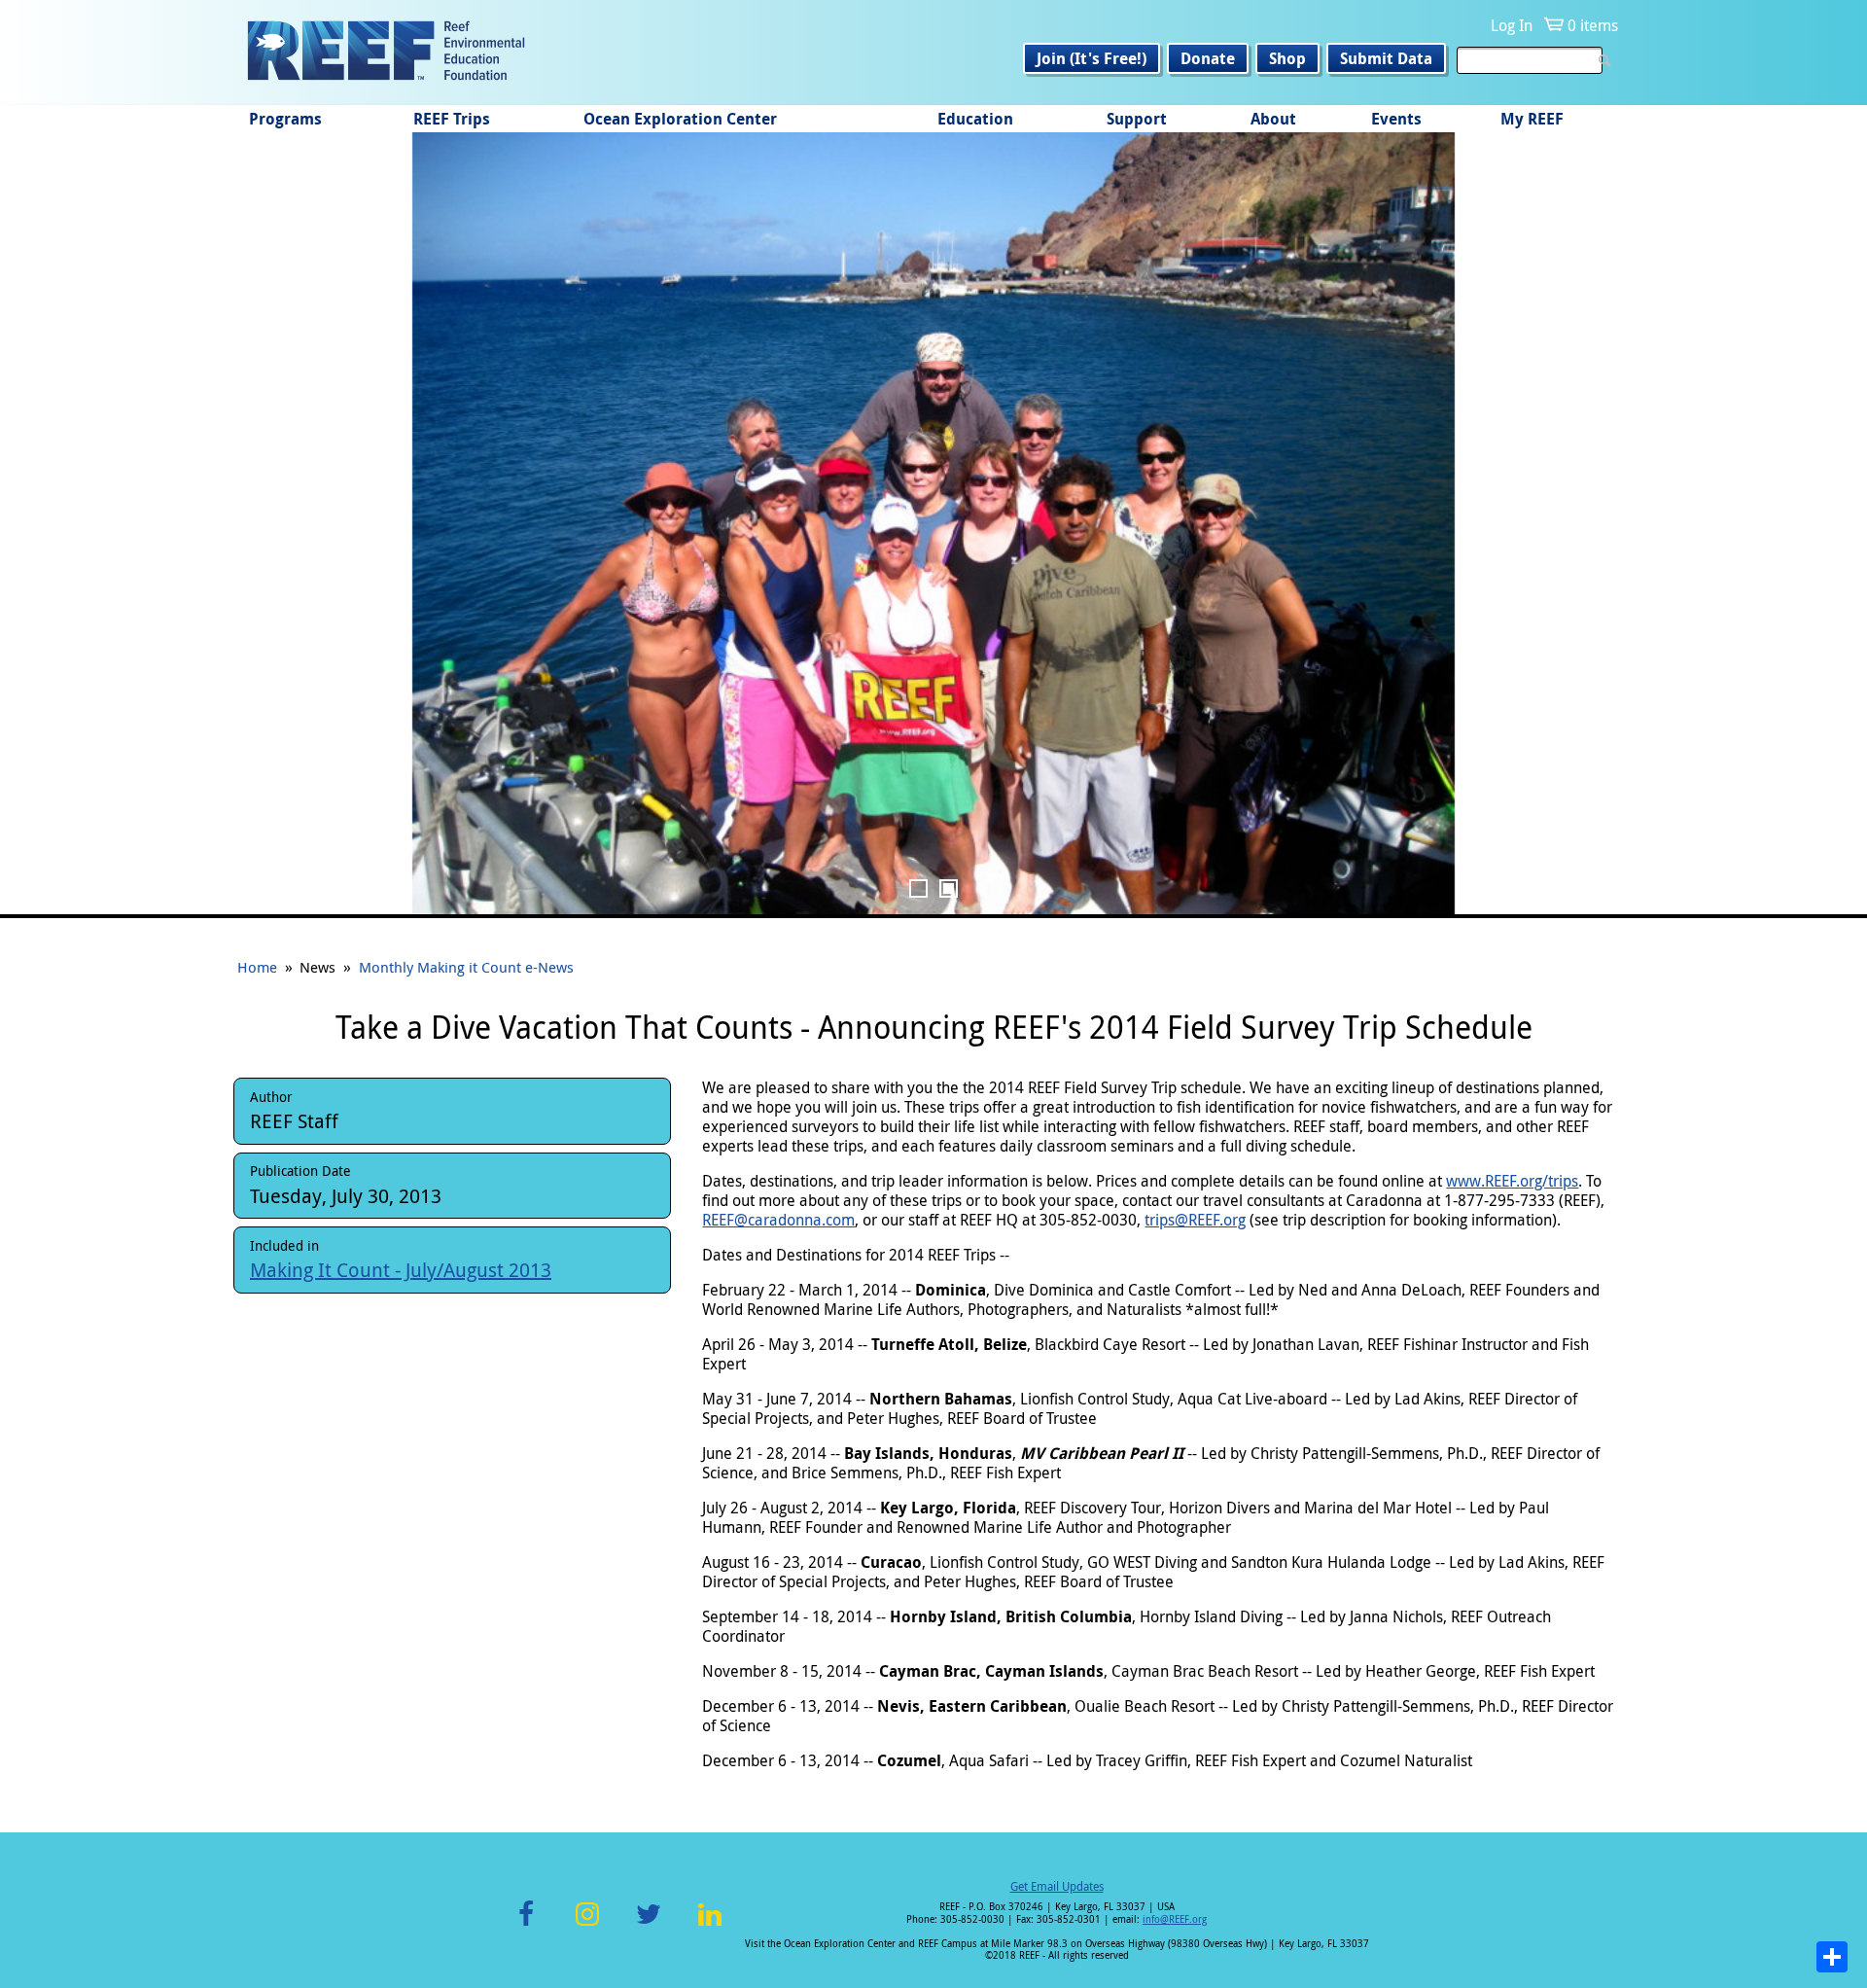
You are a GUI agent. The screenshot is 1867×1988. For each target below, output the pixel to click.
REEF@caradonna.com (778, 1220)
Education (975, 119)
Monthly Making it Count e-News (466, 967)
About (1273, 119)
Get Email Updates (1057, 1886)
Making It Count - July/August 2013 (401, 1270)
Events (1396, 119)
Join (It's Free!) (1092, 58)
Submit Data (1386, 58)
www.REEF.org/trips (1512, 1181)
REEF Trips (452, 119)
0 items (1593, 25)
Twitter (649, 1925)
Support (1137, 119)
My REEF (1532, 119)
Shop (1287, 58)
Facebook (526, 1925)
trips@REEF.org (1195, 1220)
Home (257, 967)
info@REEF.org (1175, 1919)
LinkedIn (709, 1925)
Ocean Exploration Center (680, 119)
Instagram (587, 1925)
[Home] (386, 53)
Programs (285, 119)
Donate (1208, 58)
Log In (1512, 25)
